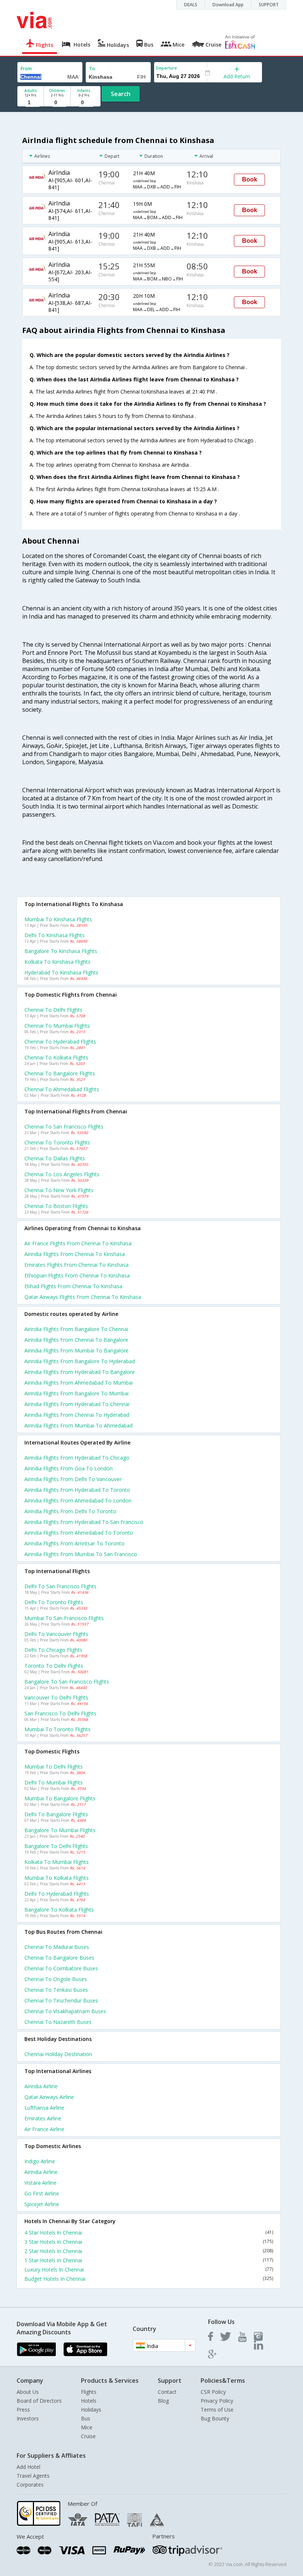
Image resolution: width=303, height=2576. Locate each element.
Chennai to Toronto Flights (57, 1142)
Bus (86, 2418)
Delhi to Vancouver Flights (56, 1634)
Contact (167, 2392)
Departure (166, 68)
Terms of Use (217, 2410)
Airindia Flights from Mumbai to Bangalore (76, 1350)
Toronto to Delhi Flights (54, 1666)
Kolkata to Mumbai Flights (57, 1862)
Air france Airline (44, 2129)
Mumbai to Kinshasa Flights (58, 919)
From (26, 69)
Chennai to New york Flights (59, 1190)
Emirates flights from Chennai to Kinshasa (76, 1265)
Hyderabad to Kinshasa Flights (61, 972)
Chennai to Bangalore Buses (59, 1958)
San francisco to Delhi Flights (60, 1713)
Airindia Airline (41, 2086)
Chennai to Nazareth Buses (58, 2022)
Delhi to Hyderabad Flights (57, 1894)
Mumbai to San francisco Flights (64, 1618)
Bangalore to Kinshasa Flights (61, 951)
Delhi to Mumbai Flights (54, 1782)
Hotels (89, 2401)
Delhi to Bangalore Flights (56, 1814)
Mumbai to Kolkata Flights (57, 1878)
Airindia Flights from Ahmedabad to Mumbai (79, 1383)
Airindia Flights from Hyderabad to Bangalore (80, 1372)
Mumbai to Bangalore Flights (60, 1798)
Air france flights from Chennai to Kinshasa (78, 1243)
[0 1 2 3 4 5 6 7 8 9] (57, 103)
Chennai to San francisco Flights (64, 1127)
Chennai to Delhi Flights (53, 1010)
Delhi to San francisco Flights (60, 1586)
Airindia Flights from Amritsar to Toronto (74, 1543)
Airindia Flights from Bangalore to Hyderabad (80, 1361)
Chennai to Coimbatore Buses (61, 1968)
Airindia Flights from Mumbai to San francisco (81, 1554)
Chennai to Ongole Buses (56, 1979)
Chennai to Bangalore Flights (60, 1073)
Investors (28, 2418)
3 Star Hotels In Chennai (149, 2242)
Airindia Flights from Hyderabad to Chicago (77, 1458)
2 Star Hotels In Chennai (149, 2251)
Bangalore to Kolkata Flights (59, 1910)
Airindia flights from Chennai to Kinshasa (75, 1254)
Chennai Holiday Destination (58, 2054)
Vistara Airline (40, 2183)
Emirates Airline (43, 2118)
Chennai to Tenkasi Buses (56, 1990)
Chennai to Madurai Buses (57, 1947)
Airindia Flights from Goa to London (69, 1468)
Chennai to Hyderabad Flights (60, 1042)
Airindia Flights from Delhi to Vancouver (73, 1479)
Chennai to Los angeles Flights (62, 1174)
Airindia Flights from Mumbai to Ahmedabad (79, 1425)
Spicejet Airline (42, 2204)
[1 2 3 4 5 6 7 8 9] (30, 103)
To (92, 69)
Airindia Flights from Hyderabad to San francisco (84, 1522)
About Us (28, 2392)
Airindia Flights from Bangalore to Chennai (76, 1329)
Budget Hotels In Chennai (149, 2279)
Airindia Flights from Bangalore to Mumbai (76, 1393)
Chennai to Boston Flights (56, 1206)
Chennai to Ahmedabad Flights (62, 1089)
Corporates (30, 2485)
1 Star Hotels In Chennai (149, 2260)
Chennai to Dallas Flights (55, 1158)
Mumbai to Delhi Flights (54, 1767)
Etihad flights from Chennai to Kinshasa (73, 1286)
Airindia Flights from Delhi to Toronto (70, 1511)
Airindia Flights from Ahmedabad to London (78, 1500)
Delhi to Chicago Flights (53, 1650)
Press (23, 2410)
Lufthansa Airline (44, 2108)
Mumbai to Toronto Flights (57, 1729)
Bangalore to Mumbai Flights (60, 1830)
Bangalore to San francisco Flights (67, 1682)
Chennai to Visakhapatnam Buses (65, 2011)
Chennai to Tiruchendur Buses (61, 2000)
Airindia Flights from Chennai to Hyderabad (77, 1415)
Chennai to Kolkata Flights (56, 1057)
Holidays (91, 2410)
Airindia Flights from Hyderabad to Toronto (77, 1490)
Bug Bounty (215, 2418)
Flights (89, 2392)
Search (121, 94)
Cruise (88, 2436)
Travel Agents (33, 2476)
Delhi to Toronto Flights (54, 1602)
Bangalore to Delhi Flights (56, 1846)
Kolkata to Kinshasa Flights (57, 962)
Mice (87, 2427)
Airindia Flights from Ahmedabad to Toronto (79, 1533)
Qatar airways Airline (49, 2097)
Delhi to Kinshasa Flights (55, 935)
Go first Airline (42, 2193)
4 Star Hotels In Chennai (149, 2233)
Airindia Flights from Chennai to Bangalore (76, 1340)
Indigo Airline (40, 2161)
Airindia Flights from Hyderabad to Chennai (77, 1404)
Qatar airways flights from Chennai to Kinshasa (83, 1297)
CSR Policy (213, 2392)
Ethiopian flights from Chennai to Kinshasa (77, 1275)
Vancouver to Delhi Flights (56, 1697)
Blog (163, 2401)
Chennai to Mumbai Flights (57, 1026)
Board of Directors (39, 2401)
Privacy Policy (217, 2401)
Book (250, 179)
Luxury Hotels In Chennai (149, 2269)
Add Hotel (28, 2467)
